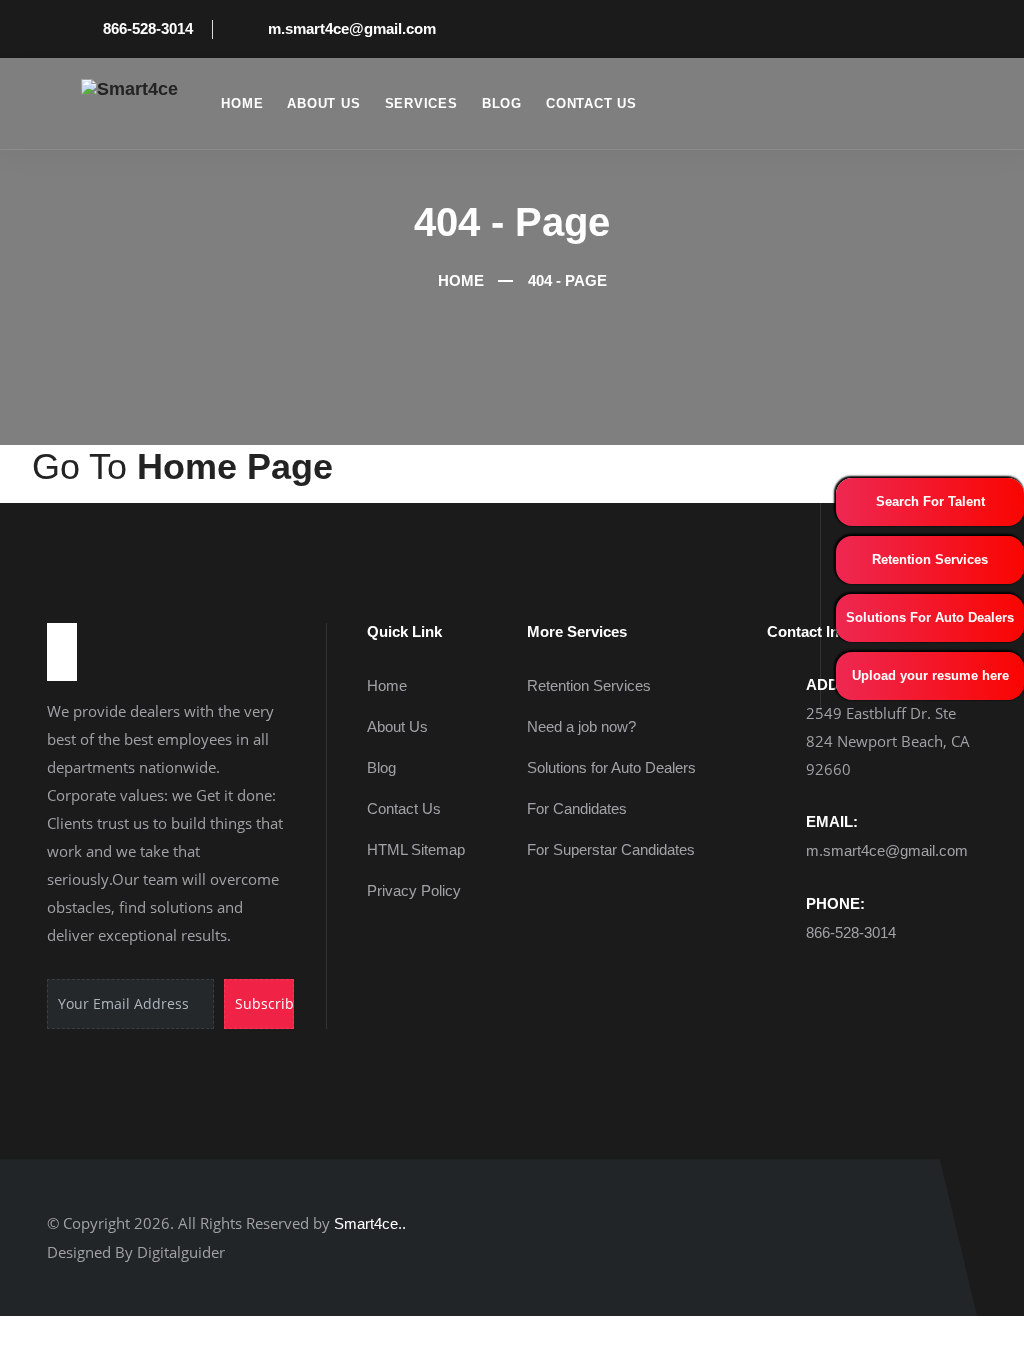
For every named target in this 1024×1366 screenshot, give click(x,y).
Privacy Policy (414, 890)
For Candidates (577, 808)
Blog (502, 103)
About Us (323, 103)
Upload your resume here (930, 675)
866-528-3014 (148, 28)
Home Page (235, 466)
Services (421, 103)
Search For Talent (930, 501)
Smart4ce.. (370, 1223)
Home (242, 103)
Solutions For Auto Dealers (930, 617)
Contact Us (591, 103)
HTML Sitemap (416, 849)
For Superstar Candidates (611, 849)
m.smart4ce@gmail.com (352, 28)
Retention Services (930, 559)
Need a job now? (581, 726)
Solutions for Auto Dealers (611, 767)
